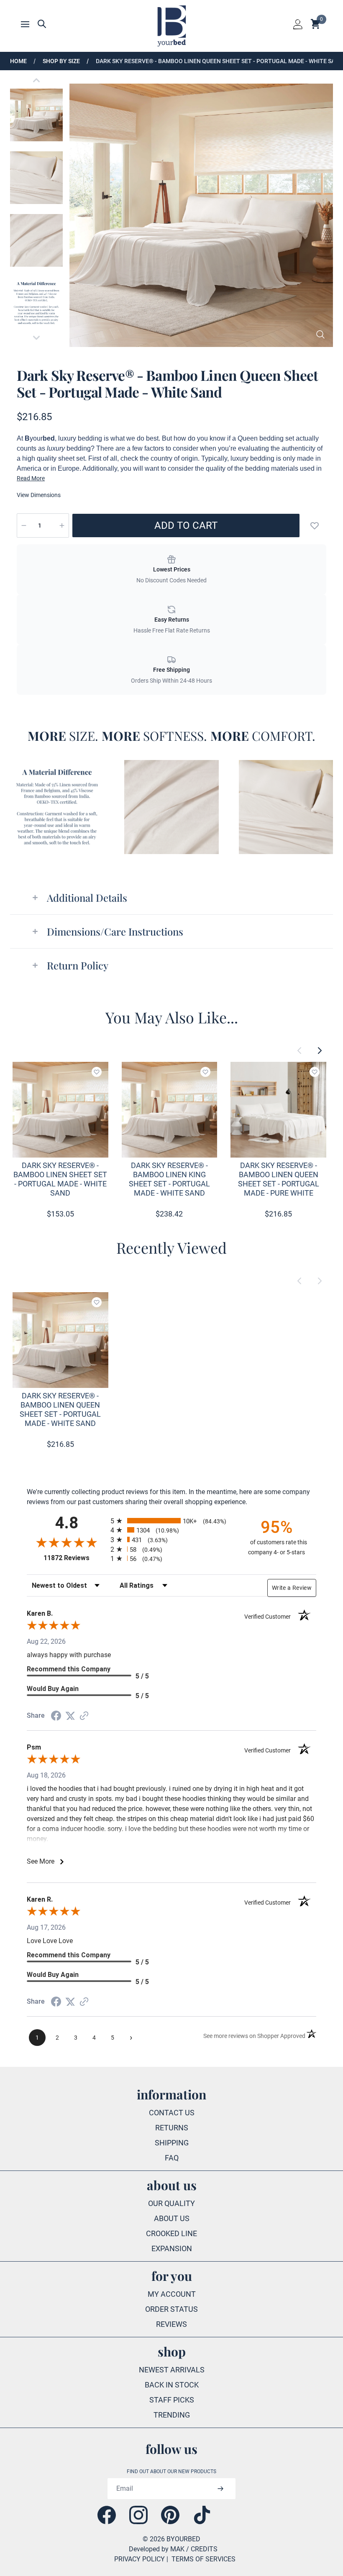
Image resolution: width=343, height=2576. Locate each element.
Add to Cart (186, 525)
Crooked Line (171, 2233)
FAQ (172, 2158)
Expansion (172, 2248)
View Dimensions (39, 495)
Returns (172, 2128)
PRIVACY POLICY (140, 2559)
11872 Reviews (75, 1558)
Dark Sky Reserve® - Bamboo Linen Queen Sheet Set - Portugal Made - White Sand (219, 61)
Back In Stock (172, 2385)
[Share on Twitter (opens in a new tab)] (70, 1716)
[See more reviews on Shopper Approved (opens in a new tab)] (84, 1716)
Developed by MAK (157, 2549)
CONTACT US (172, 2113)
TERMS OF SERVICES (203, 2559)
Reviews (171, 2324)
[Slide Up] (36, 80)
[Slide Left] (299, 1051)
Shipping (172, 2143)
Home (18, 61)
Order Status (171, 2309)
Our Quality (171, 2203)
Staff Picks (172, 2400)
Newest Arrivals (172, 2370)
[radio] (171, 1521)
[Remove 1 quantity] (24, 525)
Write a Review (292, 1588)
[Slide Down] (36, 338)
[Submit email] (220, 2489)
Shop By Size (61, 61)
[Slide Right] (320, 1051)
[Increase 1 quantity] (62, 525)
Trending (172, 2415)
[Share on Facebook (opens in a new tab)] (56, 1716)
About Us (172, 2218)
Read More (31, 478)
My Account (172, 2294)
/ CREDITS (202, 2549)
